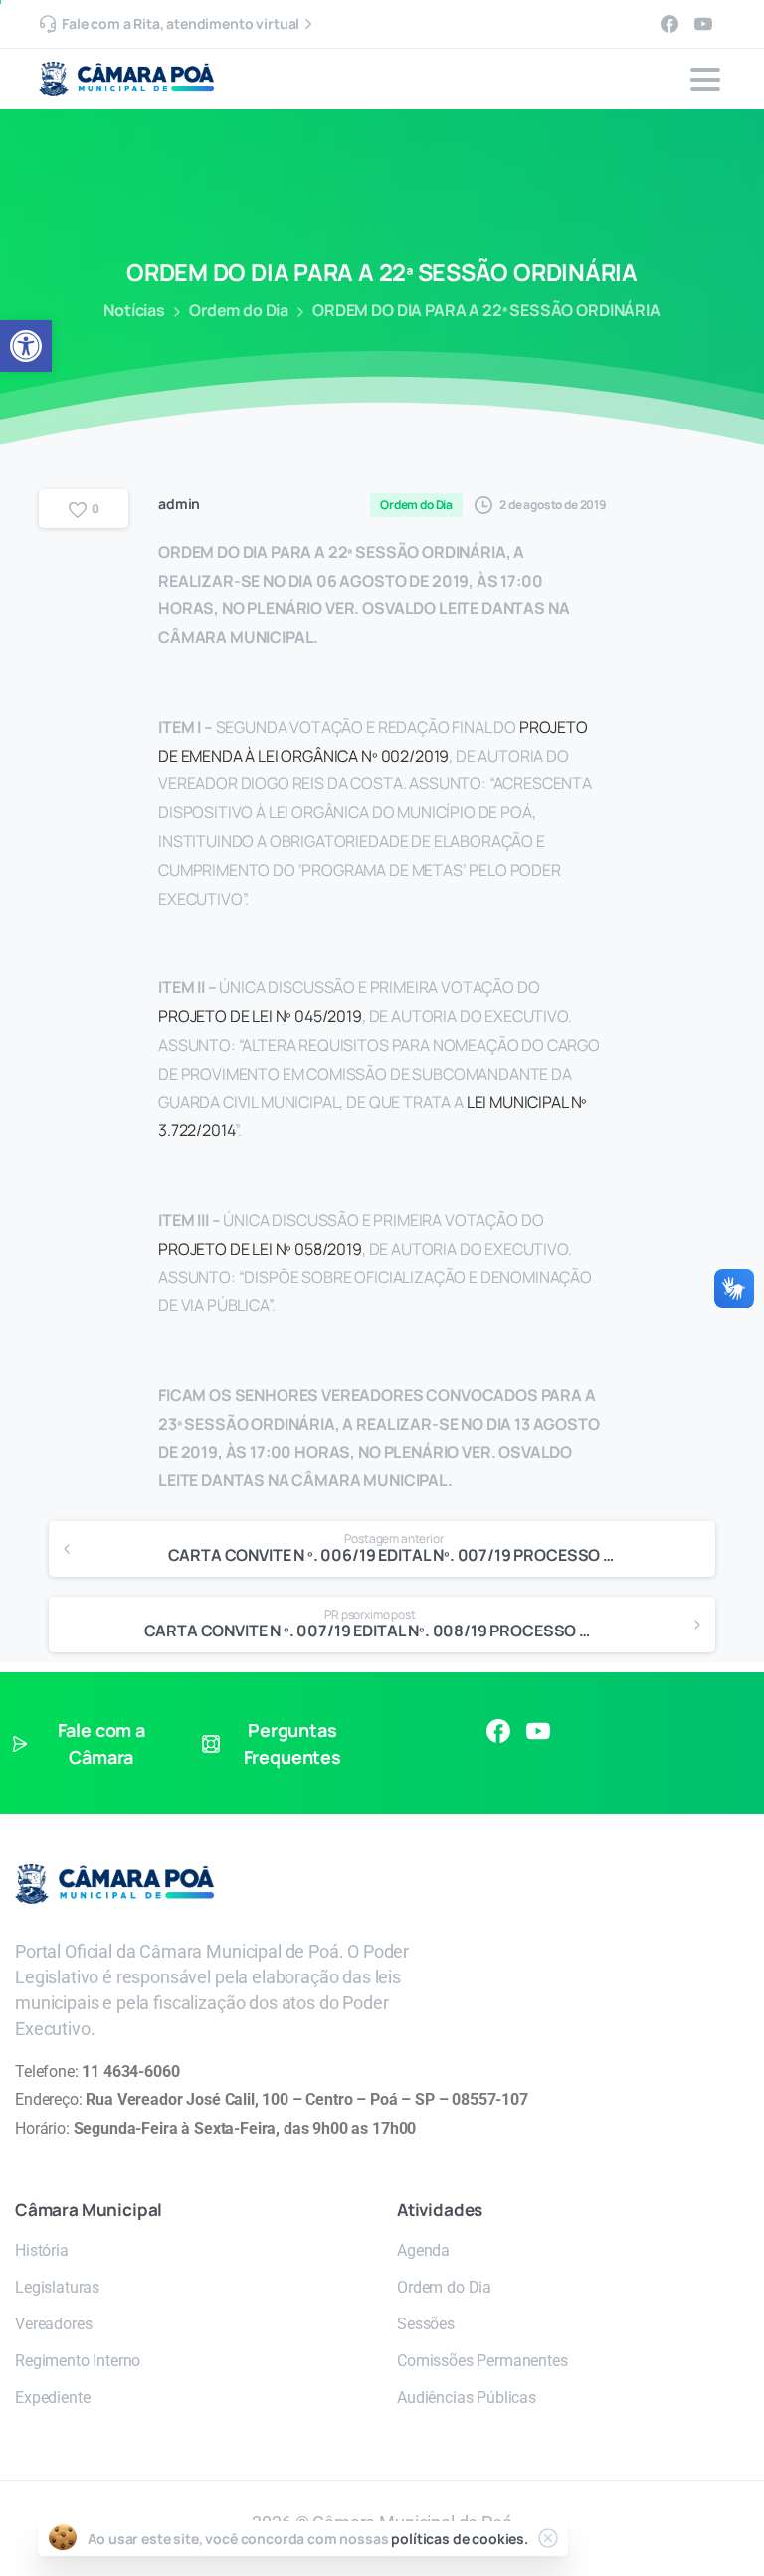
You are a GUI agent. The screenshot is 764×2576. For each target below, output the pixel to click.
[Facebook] (669, 24)
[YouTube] (703, 24)
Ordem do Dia (239, 310)
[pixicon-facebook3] (498, 1730)
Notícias (134, 310)
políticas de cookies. (460, 2539)
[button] (26, 346)
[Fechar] (548, 2538)
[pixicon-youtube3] (538, 1730)
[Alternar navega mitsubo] (705, 80)
